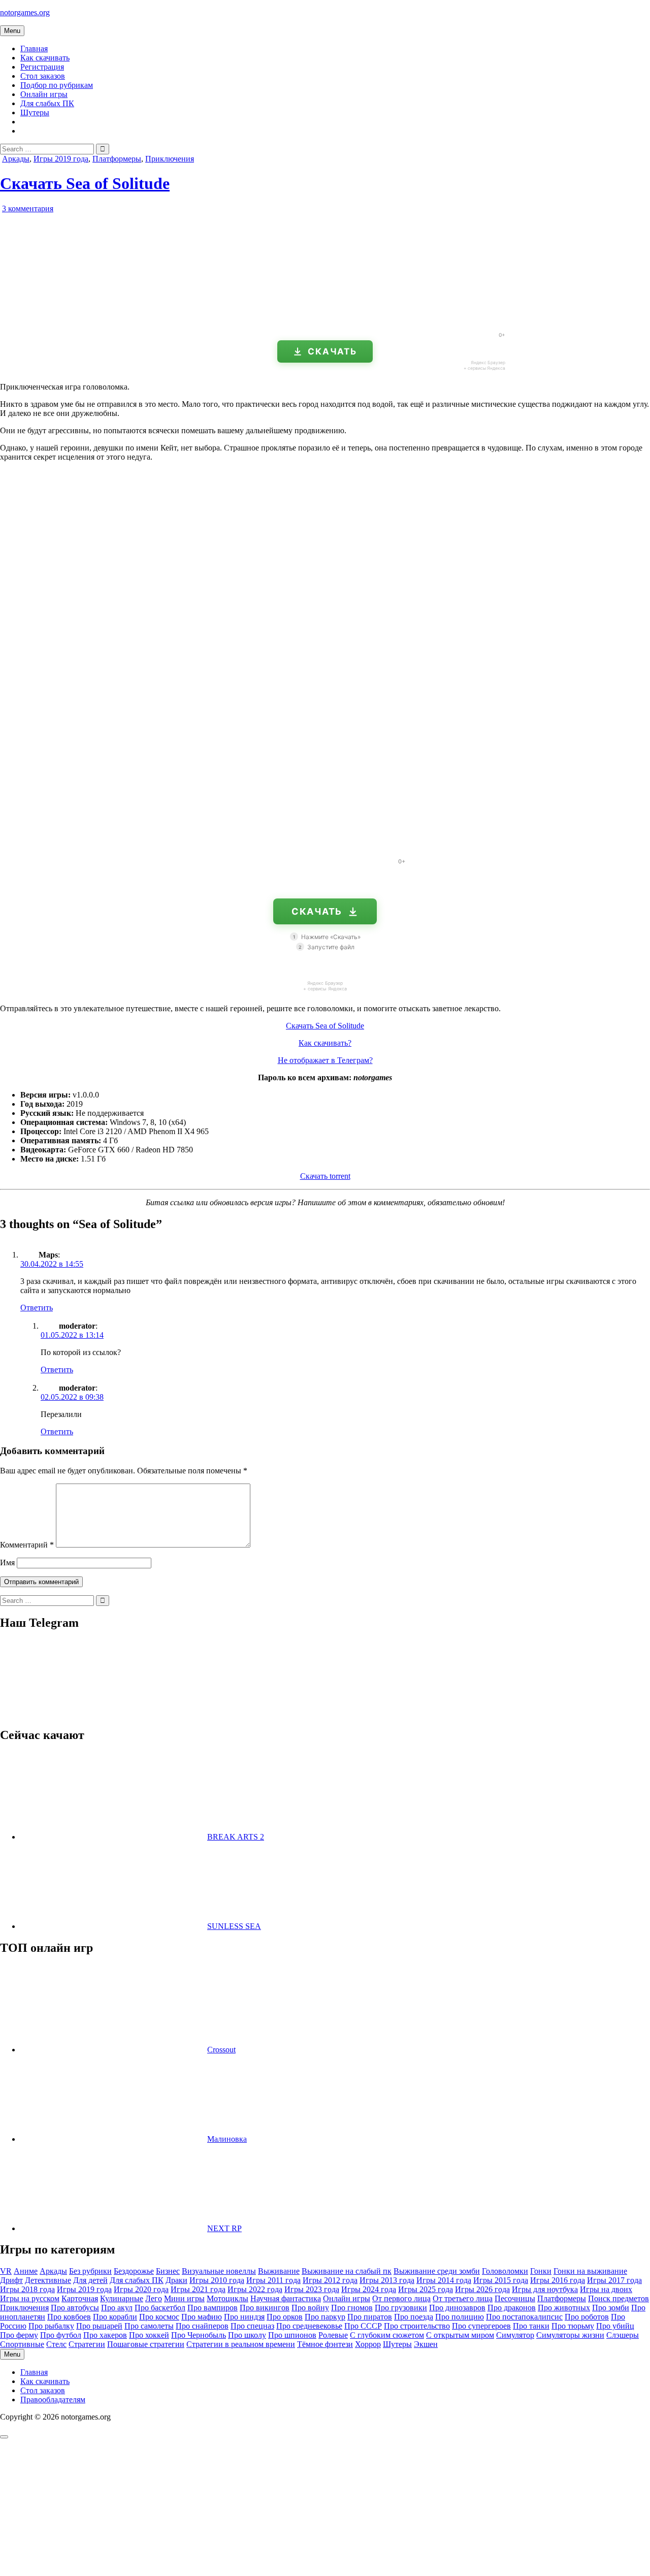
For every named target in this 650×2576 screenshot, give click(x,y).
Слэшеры (623, 2335)
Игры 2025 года (426, 2289)
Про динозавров (457, 2308)
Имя (7, 1563)
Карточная (80, 2298)
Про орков (285, 2317)
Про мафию (202, 2317)
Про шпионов (292, 2335)
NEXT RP (224, 2228)
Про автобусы (75, 2308)
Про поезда (414, 2317)
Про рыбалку (51, 2326)
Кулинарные (122, 2298)
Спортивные (22, 2344)
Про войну (310, 2308)
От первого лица (401, 2298)
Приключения (170, 159)
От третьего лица (463, 2298)
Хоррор (368, 2344)
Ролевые (333, 2335)
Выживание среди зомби (437, 2271)
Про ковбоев (69, 2317)
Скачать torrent (325, 1176)
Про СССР (363, 2326)
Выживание (279, 2271)
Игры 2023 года (312, 2289)
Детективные (48, 2280)
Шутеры (35, 112)
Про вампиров (213, 2308)
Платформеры (117, 159)
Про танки (531, 2326)
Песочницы (515, 2298)
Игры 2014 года (444, 2280)
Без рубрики (90, 2271)
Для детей (90, 2280)
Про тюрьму (573, 2326)
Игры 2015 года (501, 2280)
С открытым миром (460, 2335)
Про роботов (587, 2317)
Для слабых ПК (47, 103)
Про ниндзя (244, 2317)
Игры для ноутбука (545, 2289)
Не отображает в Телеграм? (325, 1060)
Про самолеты (149, 2326)
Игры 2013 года (387, 2280)
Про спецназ (252, 2326)
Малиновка (227, 2139)
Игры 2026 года (482, 2289)
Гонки (541, 2271)
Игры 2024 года (369, 2289)
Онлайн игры (44, 94)
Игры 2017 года (614, 2280)
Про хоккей (149, 2335)
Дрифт (11, 2280)
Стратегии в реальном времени (241, 2344)
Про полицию (460, 2317)
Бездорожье (134, 2271)
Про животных (564, 2308)
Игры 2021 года (198, 2289)
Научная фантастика (286, 2298)
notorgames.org (25, 12)
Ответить (37, 1308)
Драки (176, 2280)
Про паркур (325, 2317)
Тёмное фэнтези (325, 2344)
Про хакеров (105, 2335)
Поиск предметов (619, 2298)
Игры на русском (30, 2298)
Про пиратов (370, 2317)
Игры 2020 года (141, 2289)
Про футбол (61, 2335)
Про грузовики (401, 2308)
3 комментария (28, 208)
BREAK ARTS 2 (236, 1837)
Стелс (56, 2344)
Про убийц (615, 2326)
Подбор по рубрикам (57, 85)
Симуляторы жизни (570, 2335)
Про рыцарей (99, 2326)
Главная (34, 49)
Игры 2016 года (558, 2280)
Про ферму (19, 2335)
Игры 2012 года (330, 2280)
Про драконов (512, 2308)
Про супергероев (481, 2326)
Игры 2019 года (61, 159)
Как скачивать (45, 58)
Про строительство (417, 2326)
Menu (12, 31)
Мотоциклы (227, 2298)
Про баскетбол (160, 2308)
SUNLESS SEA (234, 1926)
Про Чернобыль (199, 2335)
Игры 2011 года (273, 2280)
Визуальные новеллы (219, 2271)
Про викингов (265, 2308)
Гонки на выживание (590, 2271)
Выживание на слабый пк (347, 2271)
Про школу (247, 2335)
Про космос (159, 2317)
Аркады (16, 159)
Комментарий (27, 1545)
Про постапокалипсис (524, 2317)
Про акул (117, 2308)
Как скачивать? (325, 1043)
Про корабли (115, 2317)
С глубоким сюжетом (387, 2335)
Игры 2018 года (27, 2289)
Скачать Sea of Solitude (85, 183)
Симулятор (515, 2335)
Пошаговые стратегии (146, 2344)
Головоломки (505, 2271)
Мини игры (184, 2298)
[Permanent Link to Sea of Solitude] (117, 320)
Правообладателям (53, 2400)
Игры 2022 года (255, 2289)
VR (6, 2271)
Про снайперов (202, 2326)
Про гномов (352, 2308)
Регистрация (42, 67)
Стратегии (87, 2344)
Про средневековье (309, 2326)
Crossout (221, 2050)
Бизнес (168, 2271)
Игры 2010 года (217, 2280)
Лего (154, 2298)
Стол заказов (43, 76)
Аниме (26, 2271)
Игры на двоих (606, 2289)
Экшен (426, 2344)
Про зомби (611, 2308)
